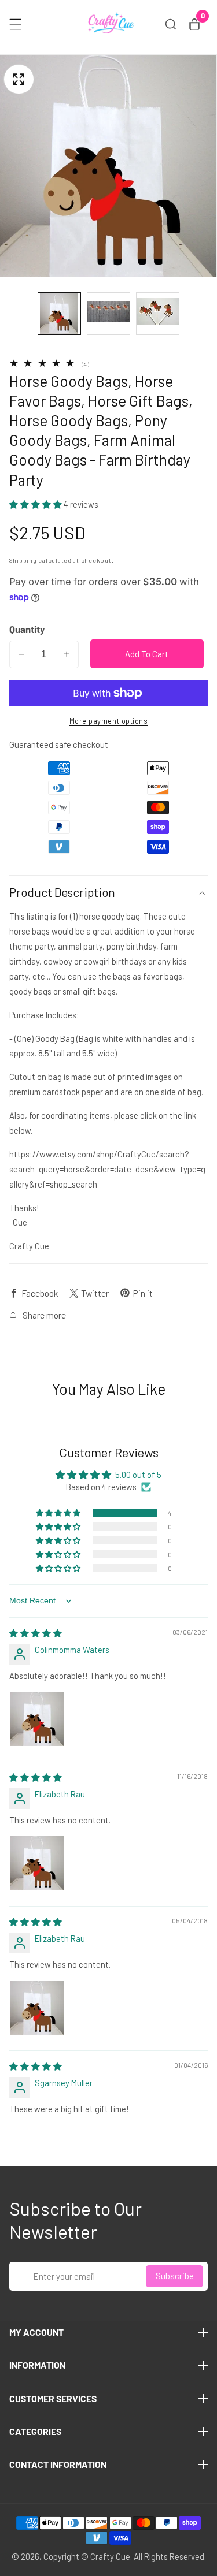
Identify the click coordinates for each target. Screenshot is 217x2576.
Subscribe (175, 2276)
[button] (36, 504)
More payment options (109, 721)
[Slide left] (22, 314)
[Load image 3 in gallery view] (158, 314)
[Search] (171, 24)
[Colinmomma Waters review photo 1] (37, 1719)
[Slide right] (195, 314)
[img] (36, 1633)
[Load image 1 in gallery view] (59, 314)
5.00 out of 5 (138, 1475)
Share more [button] (44, 1315)
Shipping (23, 560)
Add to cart (147, 654)
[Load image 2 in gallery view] (108, 314)
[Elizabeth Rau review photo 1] (37, 1863)
